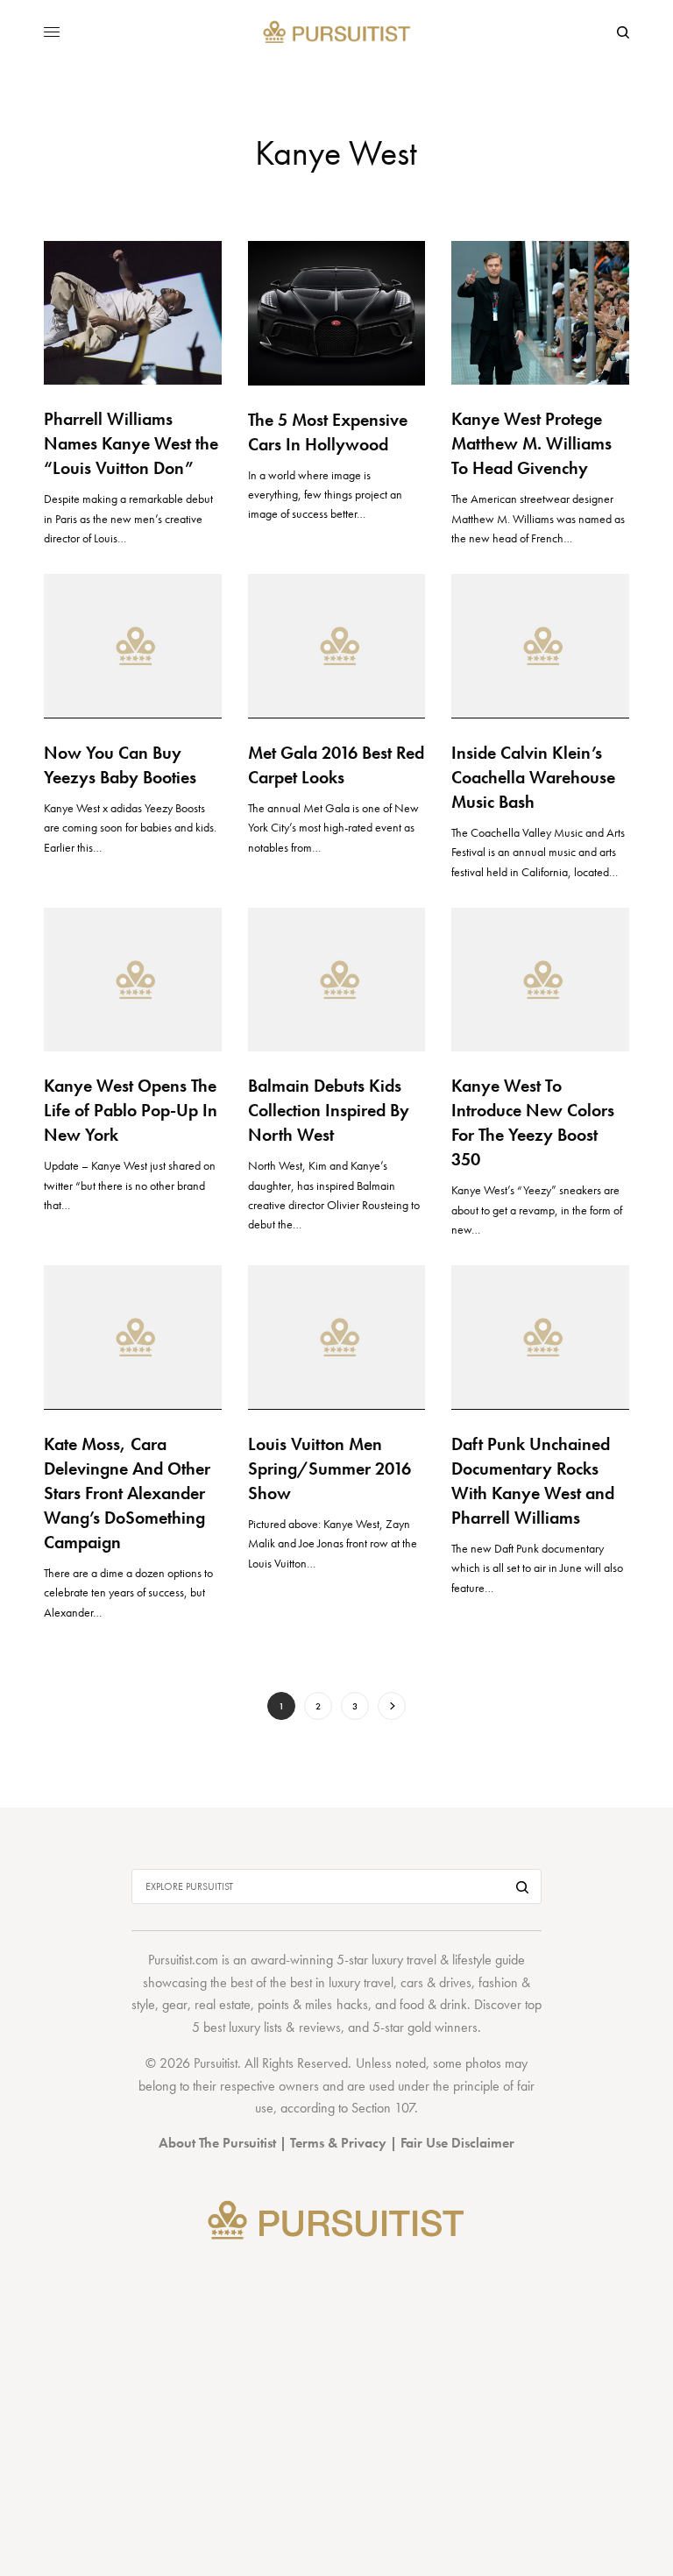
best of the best (271, 1982)
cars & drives (436, 1982)
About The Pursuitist (217, 2143)
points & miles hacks (312, 2004)
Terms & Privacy (338, 2143)
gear (175, 2004)
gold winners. (444, 2027)
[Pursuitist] (337, 33)
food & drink (433, 2004)
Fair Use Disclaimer (457, 2143)
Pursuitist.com (183, 1960)
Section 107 (383, 2108)
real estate (223, 2004)
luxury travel (361, 1982)
